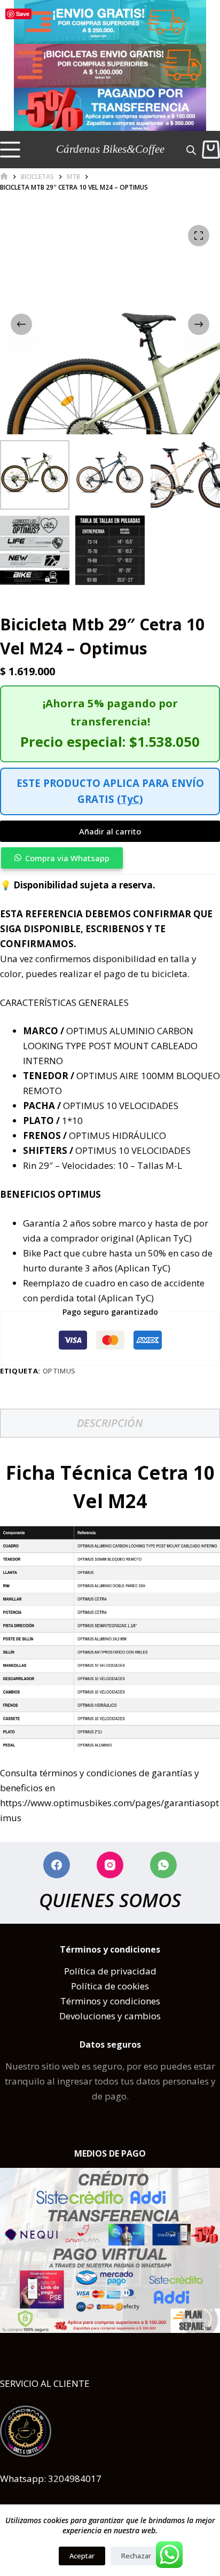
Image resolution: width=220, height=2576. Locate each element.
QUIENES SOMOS (110, 1900)
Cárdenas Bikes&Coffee (110, 149)
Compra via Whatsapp (67, 858)
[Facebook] (57, 1865)
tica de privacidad (118, 1971)
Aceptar (82, 2556)
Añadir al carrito (110, 831)
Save (23, 14)
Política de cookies (110, 1986)
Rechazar (136, 2556)
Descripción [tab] (110, 1423)
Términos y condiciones (110, 2001)
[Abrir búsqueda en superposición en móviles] (191, 149)
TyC (130, 799)
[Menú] (10, 150)
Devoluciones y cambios (110, 2016)
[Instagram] (110, 1865)
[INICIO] (4, 177)
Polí (72, 1971)
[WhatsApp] (163, 1865)
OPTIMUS (60, 1371)
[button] (110, 858)
